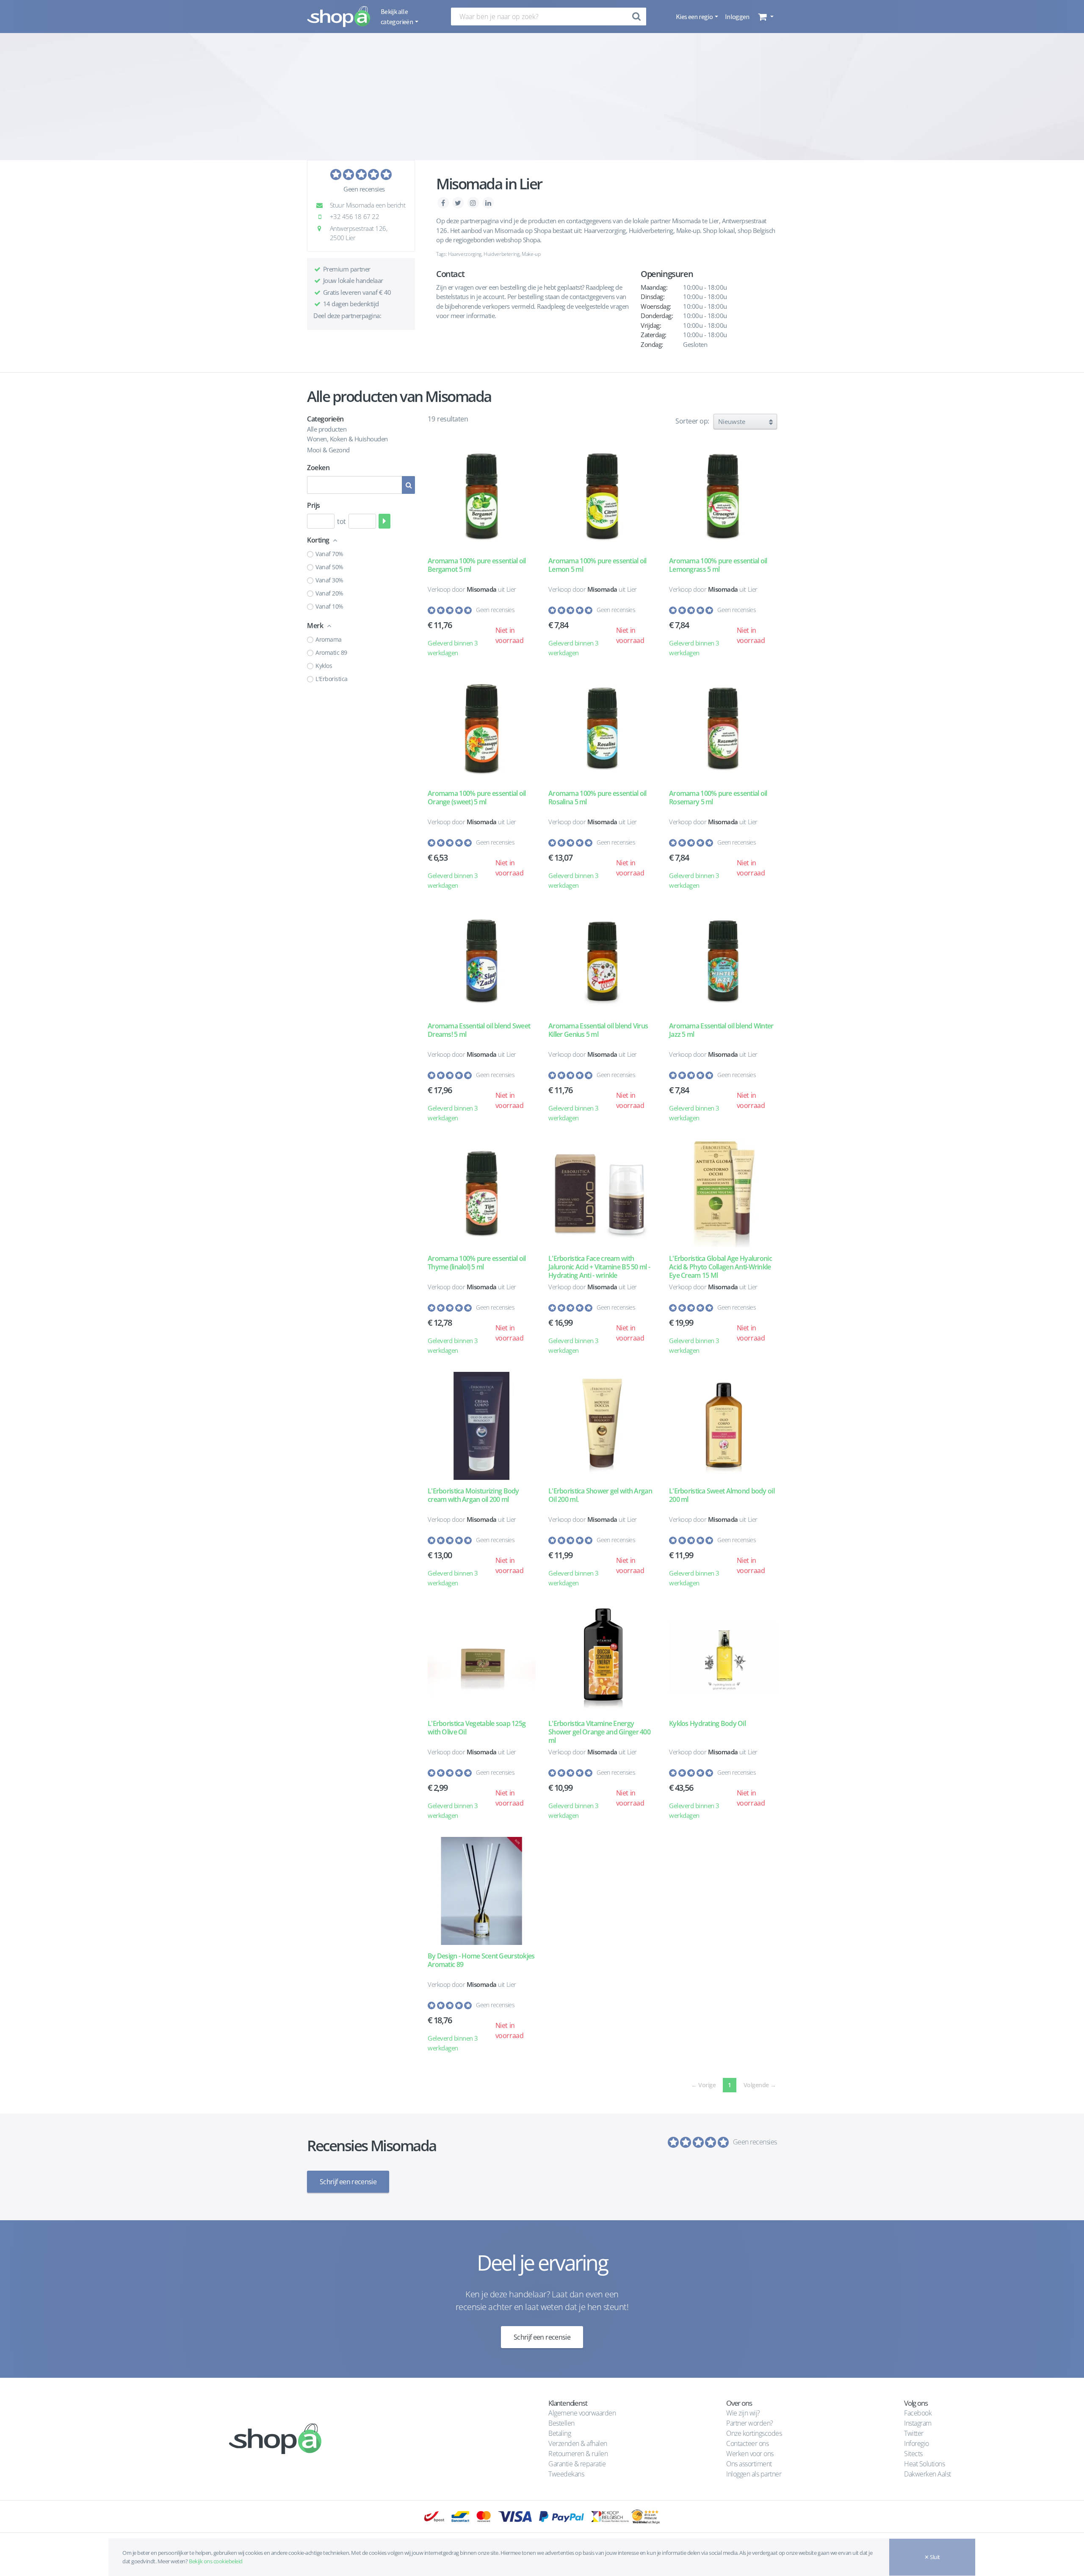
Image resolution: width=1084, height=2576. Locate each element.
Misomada (482, 589)
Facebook (918, 2413)
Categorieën (325, 419)
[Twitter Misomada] (459, 202)
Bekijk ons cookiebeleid (216, 2561)
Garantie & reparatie (577, 2464)
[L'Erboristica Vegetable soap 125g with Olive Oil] (482, 1658)
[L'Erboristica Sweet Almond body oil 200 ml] (723, 1426)
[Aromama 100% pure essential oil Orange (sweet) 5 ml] (482, 728)
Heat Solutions (925, 2464)
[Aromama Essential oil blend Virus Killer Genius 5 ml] (602, 961)
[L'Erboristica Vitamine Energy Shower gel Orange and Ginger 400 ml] (602, 1658)
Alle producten (327, 429)
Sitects (914, 2454)
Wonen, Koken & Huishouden (347, 439)
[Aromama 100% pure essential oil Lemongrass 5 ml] (723, 496)
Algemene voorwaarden (582, 2413)
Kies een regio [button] (695, 17)
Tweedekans (566, 2474)
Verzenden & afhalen (578, 2443)
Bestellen (561, 2423)
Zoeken (318, 468)
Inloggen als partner (754, 2474)
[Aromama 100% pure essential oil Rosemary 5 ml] (723, 728)
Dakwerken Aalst (928, 2474)
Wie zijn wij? (743, 2413)
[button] (765, 17)
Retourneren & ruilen (578, 2454)
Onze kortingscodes (754, 2433)
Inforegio (917, 2443)
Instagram (918, 2423)
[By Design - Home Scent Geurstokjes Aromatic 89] (482, 1891)
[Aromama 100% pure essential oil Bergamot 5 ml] (482, 496)
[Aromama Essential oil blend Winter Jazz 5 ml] (723, 961)
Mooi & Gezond (328, 450)
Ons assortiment (749, 2464)
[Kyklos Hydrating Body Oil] (723, 1658)
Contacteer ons (747, 2443)
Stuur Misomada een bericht (367, 205)
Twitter (914, 2433)
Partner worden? (750, 2423)
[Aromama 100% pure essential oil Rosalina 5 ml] (602, 728)
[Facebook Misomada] (444, 202)
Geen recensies (364, 189)
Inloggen (737, 17)
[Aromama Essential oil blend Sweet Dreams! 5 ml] (482, 961)
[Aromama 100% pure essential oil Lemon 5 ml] (602, 496)
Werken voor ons (750, 2454)
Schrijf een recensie (348, 2182)
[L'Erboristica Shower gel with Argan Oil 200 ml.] (602, 1426)
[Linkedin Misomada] (488, 202)
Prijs (314, 505)
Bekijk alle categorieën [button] (397, 17)
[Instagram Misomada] (474, 202)
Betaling (560, 2433)
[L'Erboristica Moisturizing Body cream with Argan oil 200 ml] (482, 1426)
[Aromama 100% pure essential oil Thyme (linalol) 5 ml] (482, 1193)
